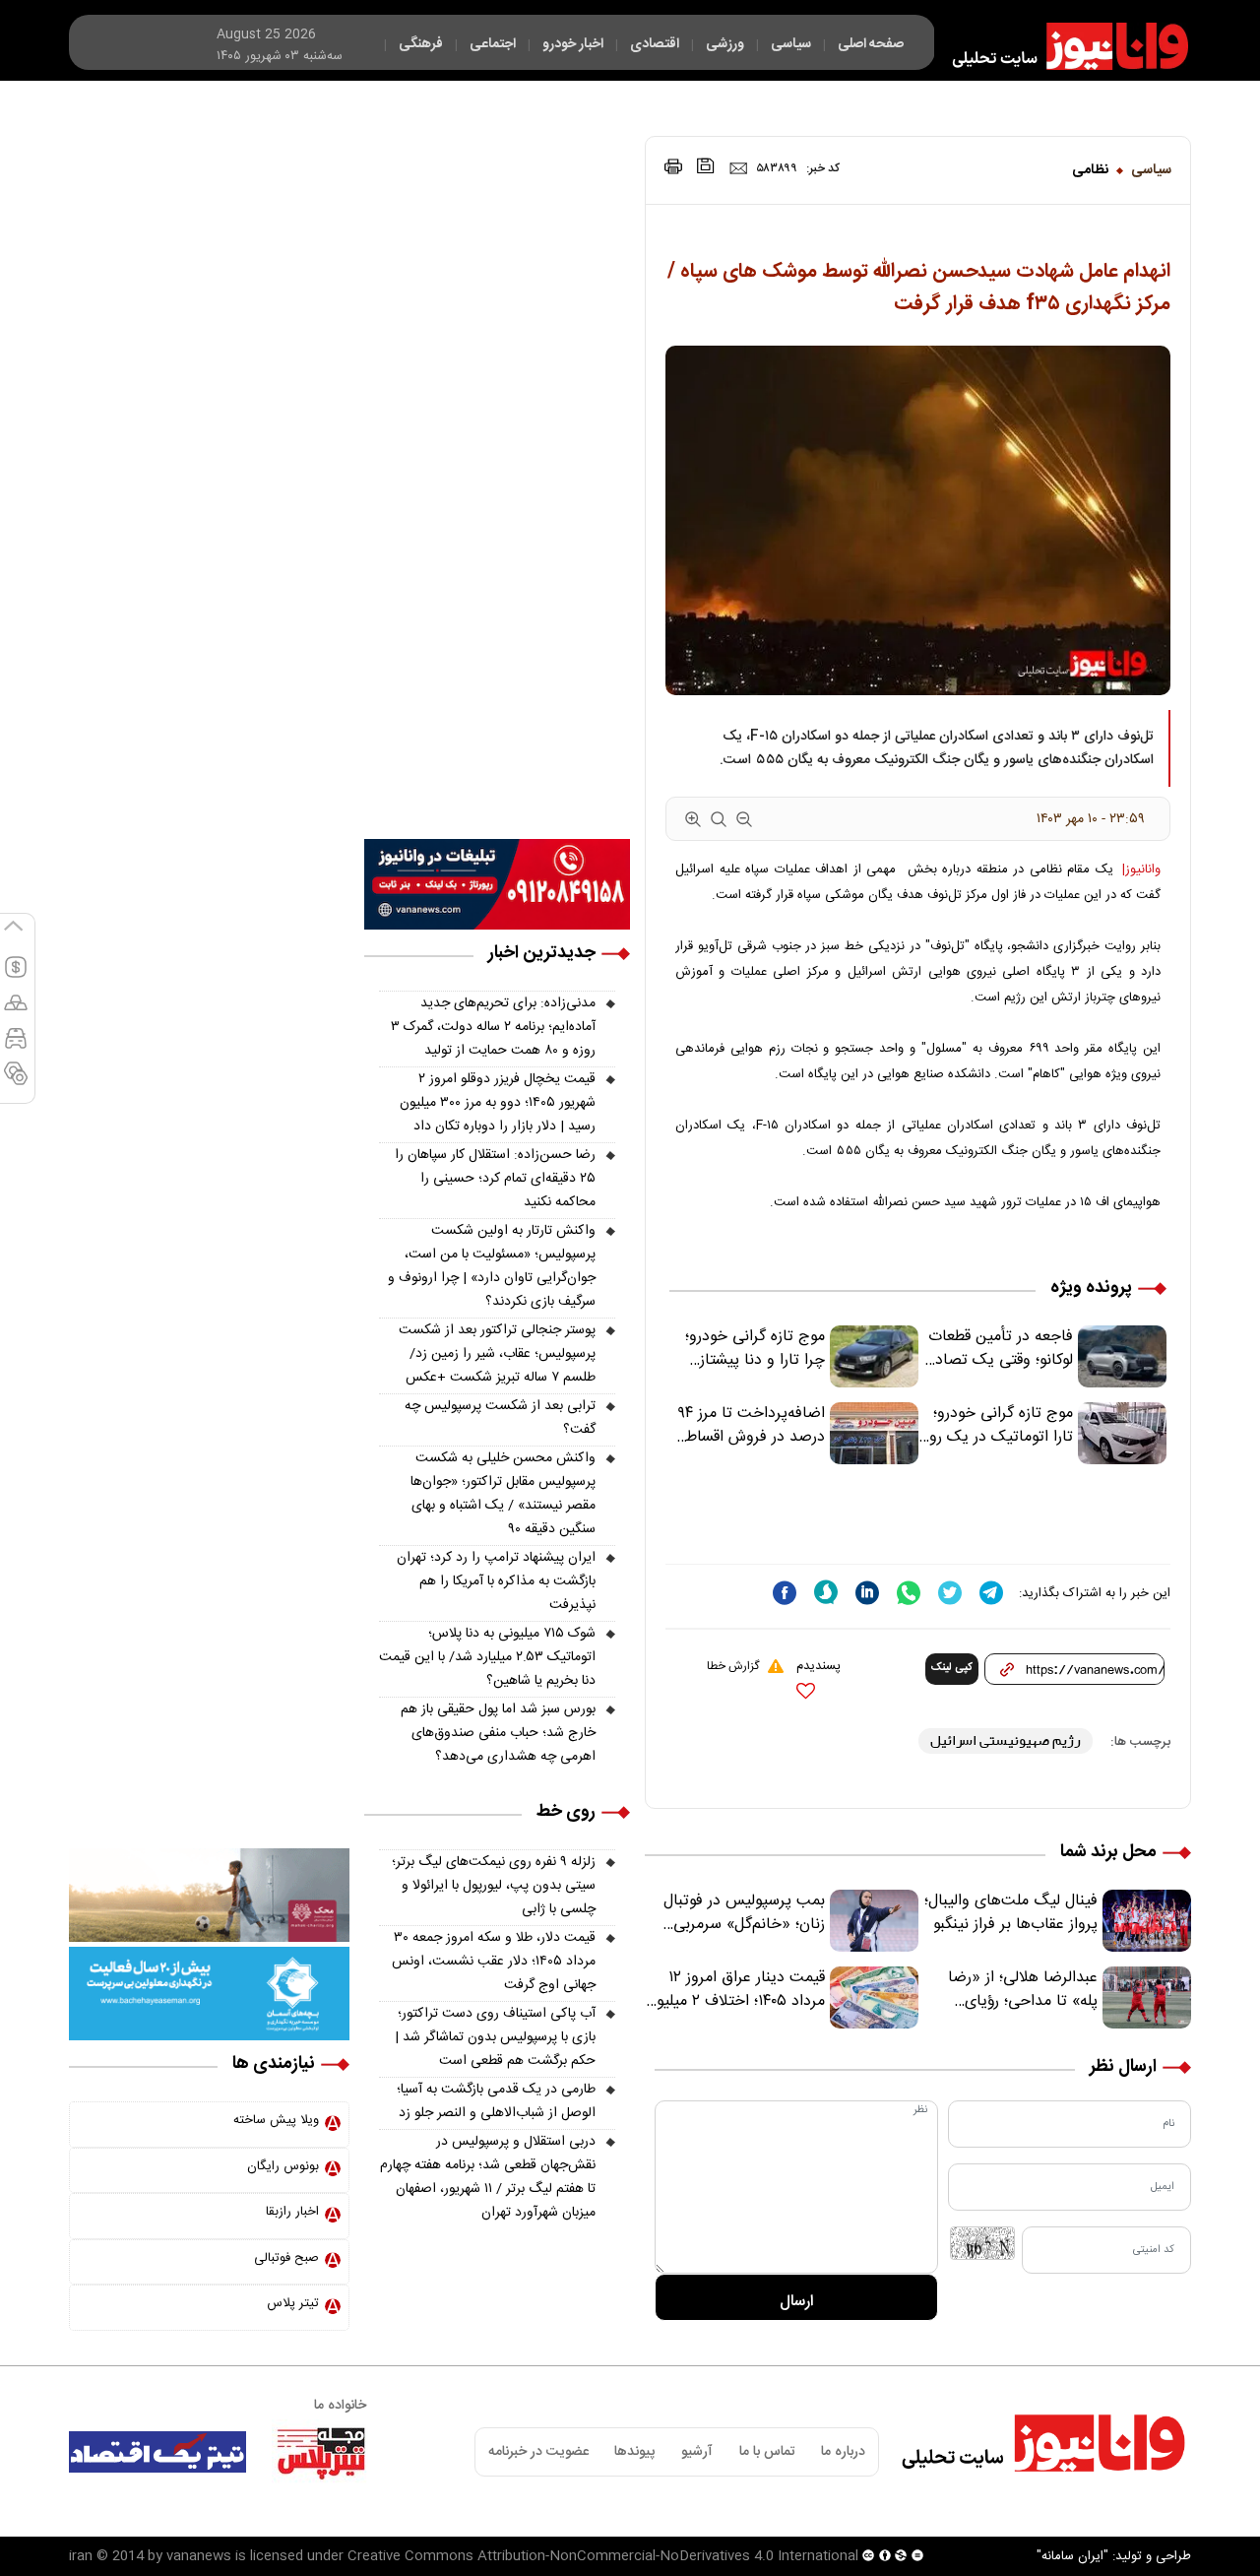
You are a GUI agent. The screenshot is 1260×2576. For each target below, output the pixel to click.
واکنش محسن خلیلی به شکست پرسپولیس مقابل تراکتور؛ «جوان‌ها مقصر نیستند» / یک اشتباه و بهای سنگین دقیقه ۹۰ (503, 1494)
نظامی (1090, 170)
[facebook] (785, 1593)
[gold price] (16, 1011)
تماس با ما (767, 2452)
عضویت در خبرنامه (538, 2452)
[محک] (209, 1896)
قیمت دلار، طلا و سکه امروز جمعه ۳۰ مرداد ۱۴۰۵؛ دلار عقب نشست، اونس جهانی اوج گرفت (494, 1962)
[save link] (706, 166)
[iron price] (16, 1082)
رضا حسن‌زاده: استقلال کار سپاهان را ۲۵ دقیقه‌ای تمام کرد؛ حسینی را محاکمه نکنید (495, 1179)
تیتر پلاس (293, 2303)
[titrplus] (321, 2452)
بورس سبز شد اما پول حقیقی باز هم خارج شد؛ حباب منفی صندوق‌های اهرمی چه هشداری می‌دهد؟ (498, 1733)
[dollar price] (16, 976)
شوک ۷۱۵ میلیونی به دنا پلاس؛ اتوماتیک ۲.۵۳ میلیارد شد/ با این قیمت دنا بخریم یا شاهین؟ (487, 1657)
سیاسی (1151, 170)
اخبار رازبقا (292, 2212)
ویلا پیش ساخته (276, 2120)
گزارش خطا (733, 1666)
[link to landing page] (1061, 46)
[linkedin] (867, 1593)
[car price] (16, 1047)
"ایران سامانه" (1072, 2556)
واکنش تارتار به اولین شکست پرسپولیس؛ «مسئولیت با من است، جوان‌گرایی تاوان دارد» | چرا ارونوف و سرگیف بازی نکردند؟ (492, 1266)
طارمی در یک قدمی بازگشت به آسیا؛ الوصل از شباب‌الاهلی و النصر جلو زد (496, 2101)
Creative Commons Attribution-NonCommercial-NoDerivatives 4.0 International (603, 2556)
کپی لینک (952, 1668)
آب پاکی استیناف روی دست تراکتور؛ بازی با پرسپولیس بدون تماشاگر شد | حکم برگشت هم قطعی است (495, 2037)
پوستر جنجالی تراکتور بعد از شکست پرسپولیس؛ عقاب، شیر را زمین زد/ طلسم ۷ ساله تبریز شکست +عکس (497, 1354)
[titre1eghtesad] (157, 2452)
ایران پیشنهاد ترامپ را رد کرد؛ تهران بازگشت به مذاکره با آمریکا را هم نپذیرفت (496, 1581)
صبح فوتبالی (286, 2258)
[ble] (826, 1592)
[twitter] (950, 1593)
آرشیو (697, 2452)
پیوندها (634, 2452)
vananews (199, 2556)
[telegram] (991, 1593)
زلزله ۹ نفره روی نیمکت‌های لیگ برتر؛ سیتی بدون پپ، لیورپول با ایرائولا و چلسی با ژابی (494, 1886)
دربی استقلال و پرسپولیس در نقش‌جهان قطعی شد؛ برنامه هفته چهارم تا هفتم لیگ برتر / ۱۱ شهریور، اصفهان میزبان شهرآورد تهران (488, 2177)
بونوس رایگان (283, 2166)
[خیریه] (209, 1994)
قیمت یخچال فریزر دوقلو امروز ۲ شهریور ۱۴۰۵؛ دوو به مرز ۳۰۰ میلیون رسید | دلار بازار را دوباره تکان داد (498, 1103)
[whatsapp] (909, 1593)
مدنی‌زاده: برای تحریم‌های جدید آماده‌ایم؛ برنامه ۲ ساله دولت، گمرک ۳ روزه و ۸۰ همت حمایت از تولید (493, 1027)
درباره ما (843, 2452)
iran (81, 2556)
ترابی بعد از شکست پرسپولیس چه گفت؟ (500, 1418)
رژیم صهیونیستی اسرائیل (1006, 1740)
